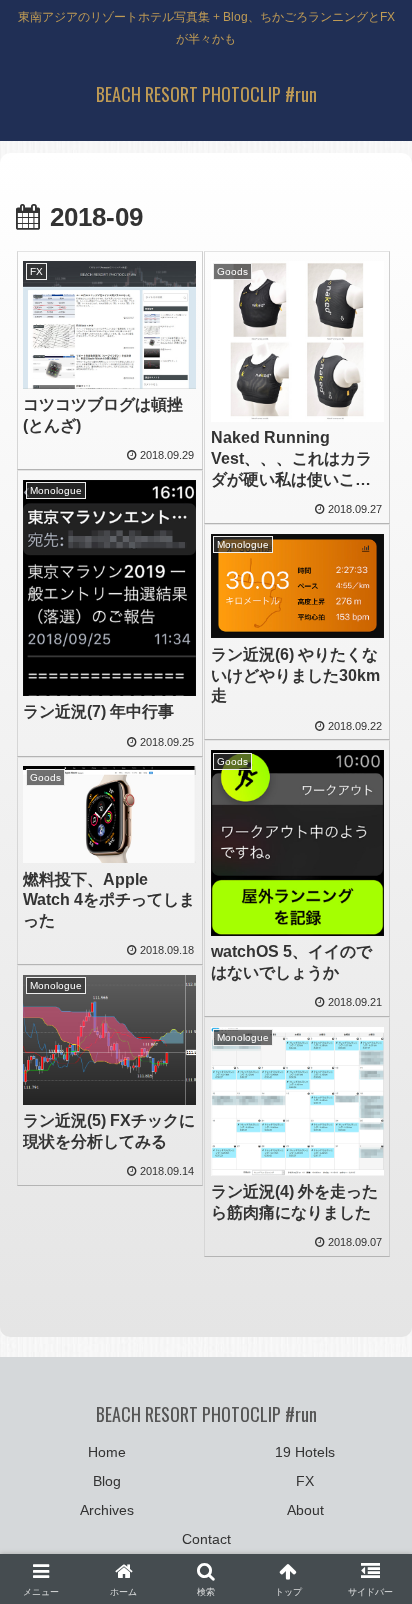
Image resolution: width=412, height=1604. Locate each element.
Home (107, 1452)
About (305, 1510)
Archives (107, 1510)
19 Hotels (305, 1452)
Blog (107, 1481)
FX (305, 1481)
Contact (206, 1539)
